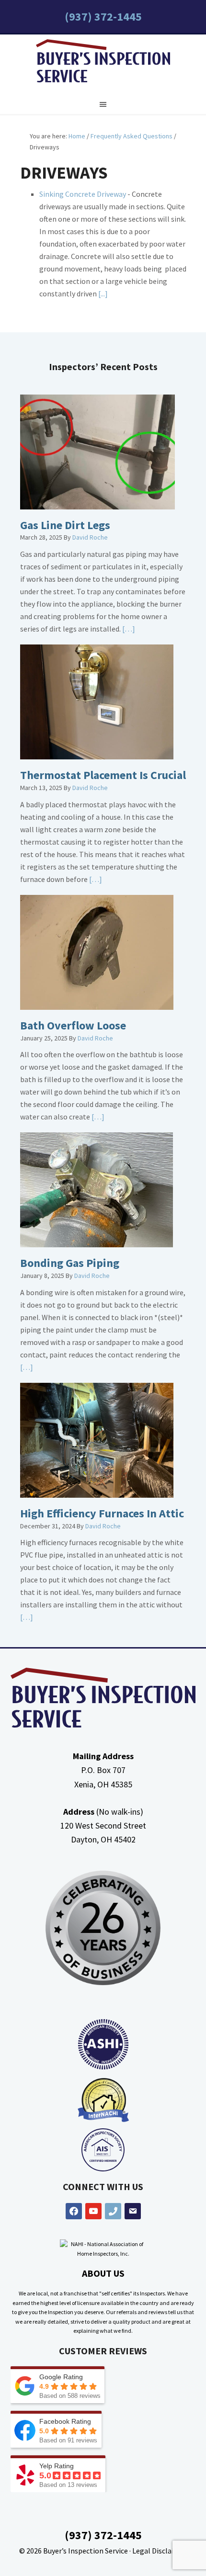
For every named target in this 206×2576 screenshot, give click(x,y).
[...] (102, 294)
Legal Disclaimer (160, 2551)
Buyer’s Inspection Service (86, 2551)
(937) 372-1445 (103, 17)
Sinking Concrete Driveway (83, 194)
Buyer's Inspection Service (103, 63)
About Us (103, 2273)
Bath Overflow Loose (73, 1025)
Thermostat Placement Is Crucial (103, 775)
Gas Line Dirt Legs (65, 525)
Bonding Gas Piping (70, 1263)
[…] (128, 629)
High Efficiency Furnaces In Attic (102, 1513)
